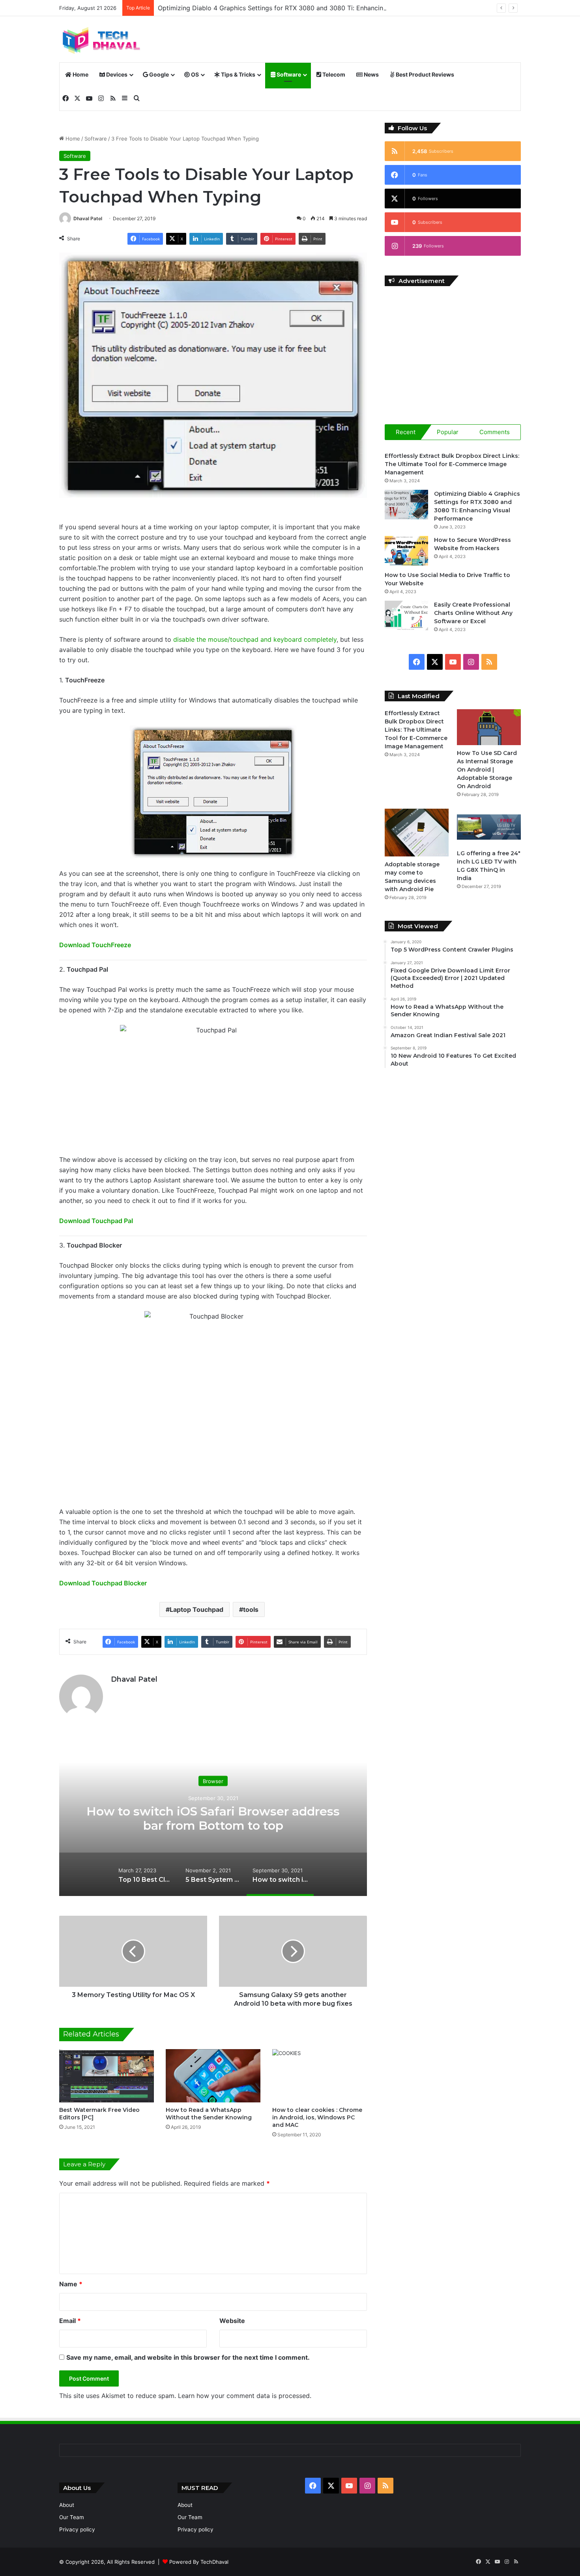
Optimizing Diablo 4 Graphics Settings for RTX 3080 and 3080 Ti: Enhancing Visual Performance (303, 8)
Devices (116, 74)
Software (288, 74)
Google (158, 74)
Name (71, 2284)
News (371, 74)
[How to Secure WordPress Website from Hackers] (406, 551)
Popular (448, 432)
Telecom (333, 74)
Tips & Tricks (238, 74)
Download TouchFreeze (95, 945)
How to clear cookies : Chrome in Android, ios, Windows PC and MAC (317, 2117)
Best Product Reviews (424, 74)
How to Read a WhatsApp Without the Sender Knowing (209, 2114)
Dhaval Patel (88, 218)
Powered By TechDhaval (199, 2562)
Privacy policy (77, 2529)
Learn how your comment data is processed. (245, 2396)
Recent (406, 432)
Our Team (72, 2517)
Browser (213, 1788)
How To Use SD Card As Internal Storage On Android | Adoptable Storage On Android (487, 770)
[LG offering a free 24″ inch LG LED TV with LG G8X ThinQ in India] (489, 827)
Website (232, 2321)
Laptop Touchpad (196, 1609)
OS (194, 74)
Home (80, 74)
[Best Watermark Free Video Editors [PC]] (107, 2076)
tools (251, 1609)
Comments (495, 432)
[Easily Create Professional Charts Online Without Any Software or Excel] (406, 615)
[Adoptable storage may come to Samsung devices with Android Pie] (417, 833)
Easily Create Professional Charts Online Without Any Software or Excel (473, 613)
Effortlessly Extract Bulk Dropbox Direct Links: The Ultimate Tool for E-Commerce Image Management (452, 464)
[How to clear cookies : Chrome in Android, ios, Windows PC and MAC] (320, 2076)
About (67, 2505)
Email (70, 2321)
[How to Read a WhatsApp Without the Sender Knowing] (213, 2076)
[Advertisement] (453, 349)
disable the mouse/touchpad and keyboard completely (255, 639)
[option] (213, 1817)
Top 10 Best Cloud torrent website (213, 1818)
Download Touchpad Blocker (103, 1583)
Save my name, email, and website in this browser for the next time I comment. (188, 2357)
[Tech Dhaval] (101, 39)
